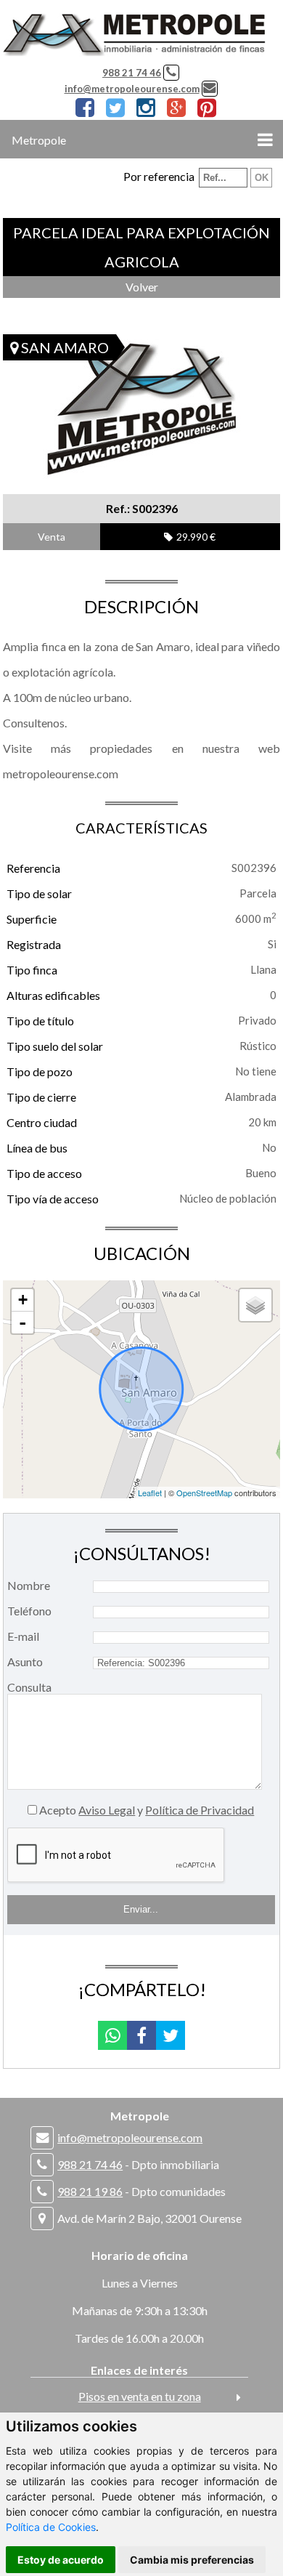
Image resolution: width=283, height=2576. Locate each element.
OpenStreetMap (204, 1493)
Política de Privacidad (200, 1810)
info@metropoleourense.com (132, 89)
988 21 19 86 (90, 2191)
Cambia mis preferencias (192, 2560)
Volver (142, 287)
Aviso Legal (107, 1810)
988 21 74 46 (132, 73)
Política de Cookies (51, 2527)
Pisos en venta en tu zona (140, 2396)
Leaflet (150, 1493)
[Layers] (255, 1305)
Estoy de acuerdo (61, 2560)
